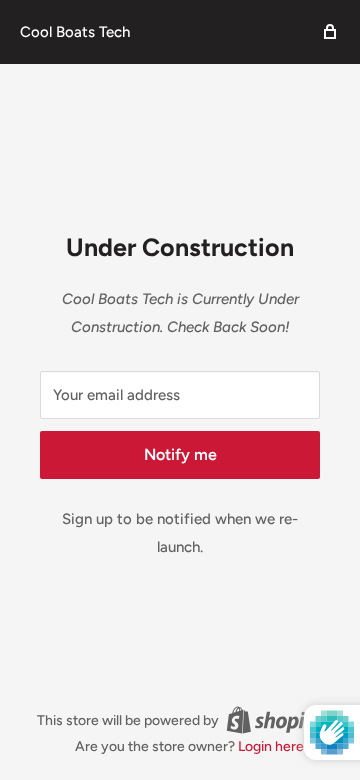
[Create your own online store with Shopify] (275, 720)
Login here (271, 746)
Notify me (180, 454)
